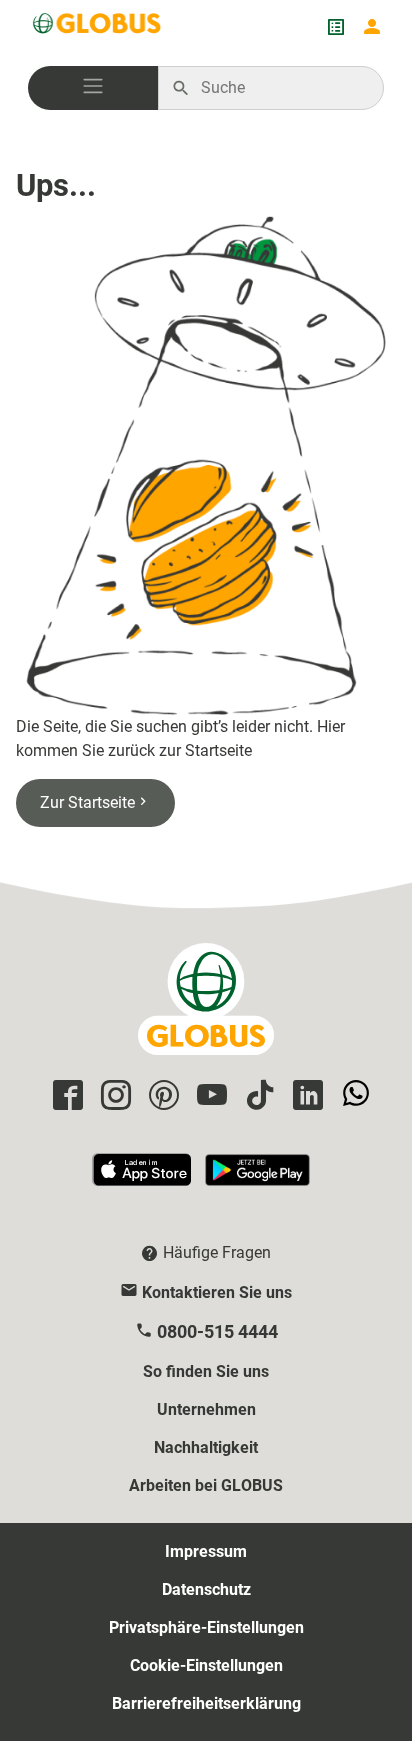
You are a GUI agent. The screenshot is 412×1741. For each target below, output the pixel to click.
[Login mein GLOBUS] (372, 27)
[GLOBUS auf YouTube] (209, 1096)
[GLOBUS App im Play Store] (257, 1178)
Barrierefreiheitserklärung (206, 1703)
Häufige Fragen (217, 1252)
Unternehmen (206, 1409)
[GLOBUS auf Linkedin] (305, 1096)
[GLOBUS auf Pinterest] (161, 1096)
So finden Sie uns (206, 1371)
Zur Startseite (87, 802)
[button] (93, 88)
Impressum (206, 1551)
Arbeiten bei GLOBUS (206, 1485)
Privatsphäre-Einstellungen (206, 1627)
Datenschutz (206, 1589)
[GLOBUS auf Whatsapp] (353, 1096)
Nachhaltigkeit (206, 1447)
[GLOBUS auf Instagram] (113, 1096)
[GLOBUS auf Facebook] (65, 1096)
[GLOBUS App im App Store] (143, 1178)
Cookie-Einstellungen (206, 1665)
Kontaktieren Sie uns (217, 1292)
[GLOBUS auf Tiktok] (257, 1096)
